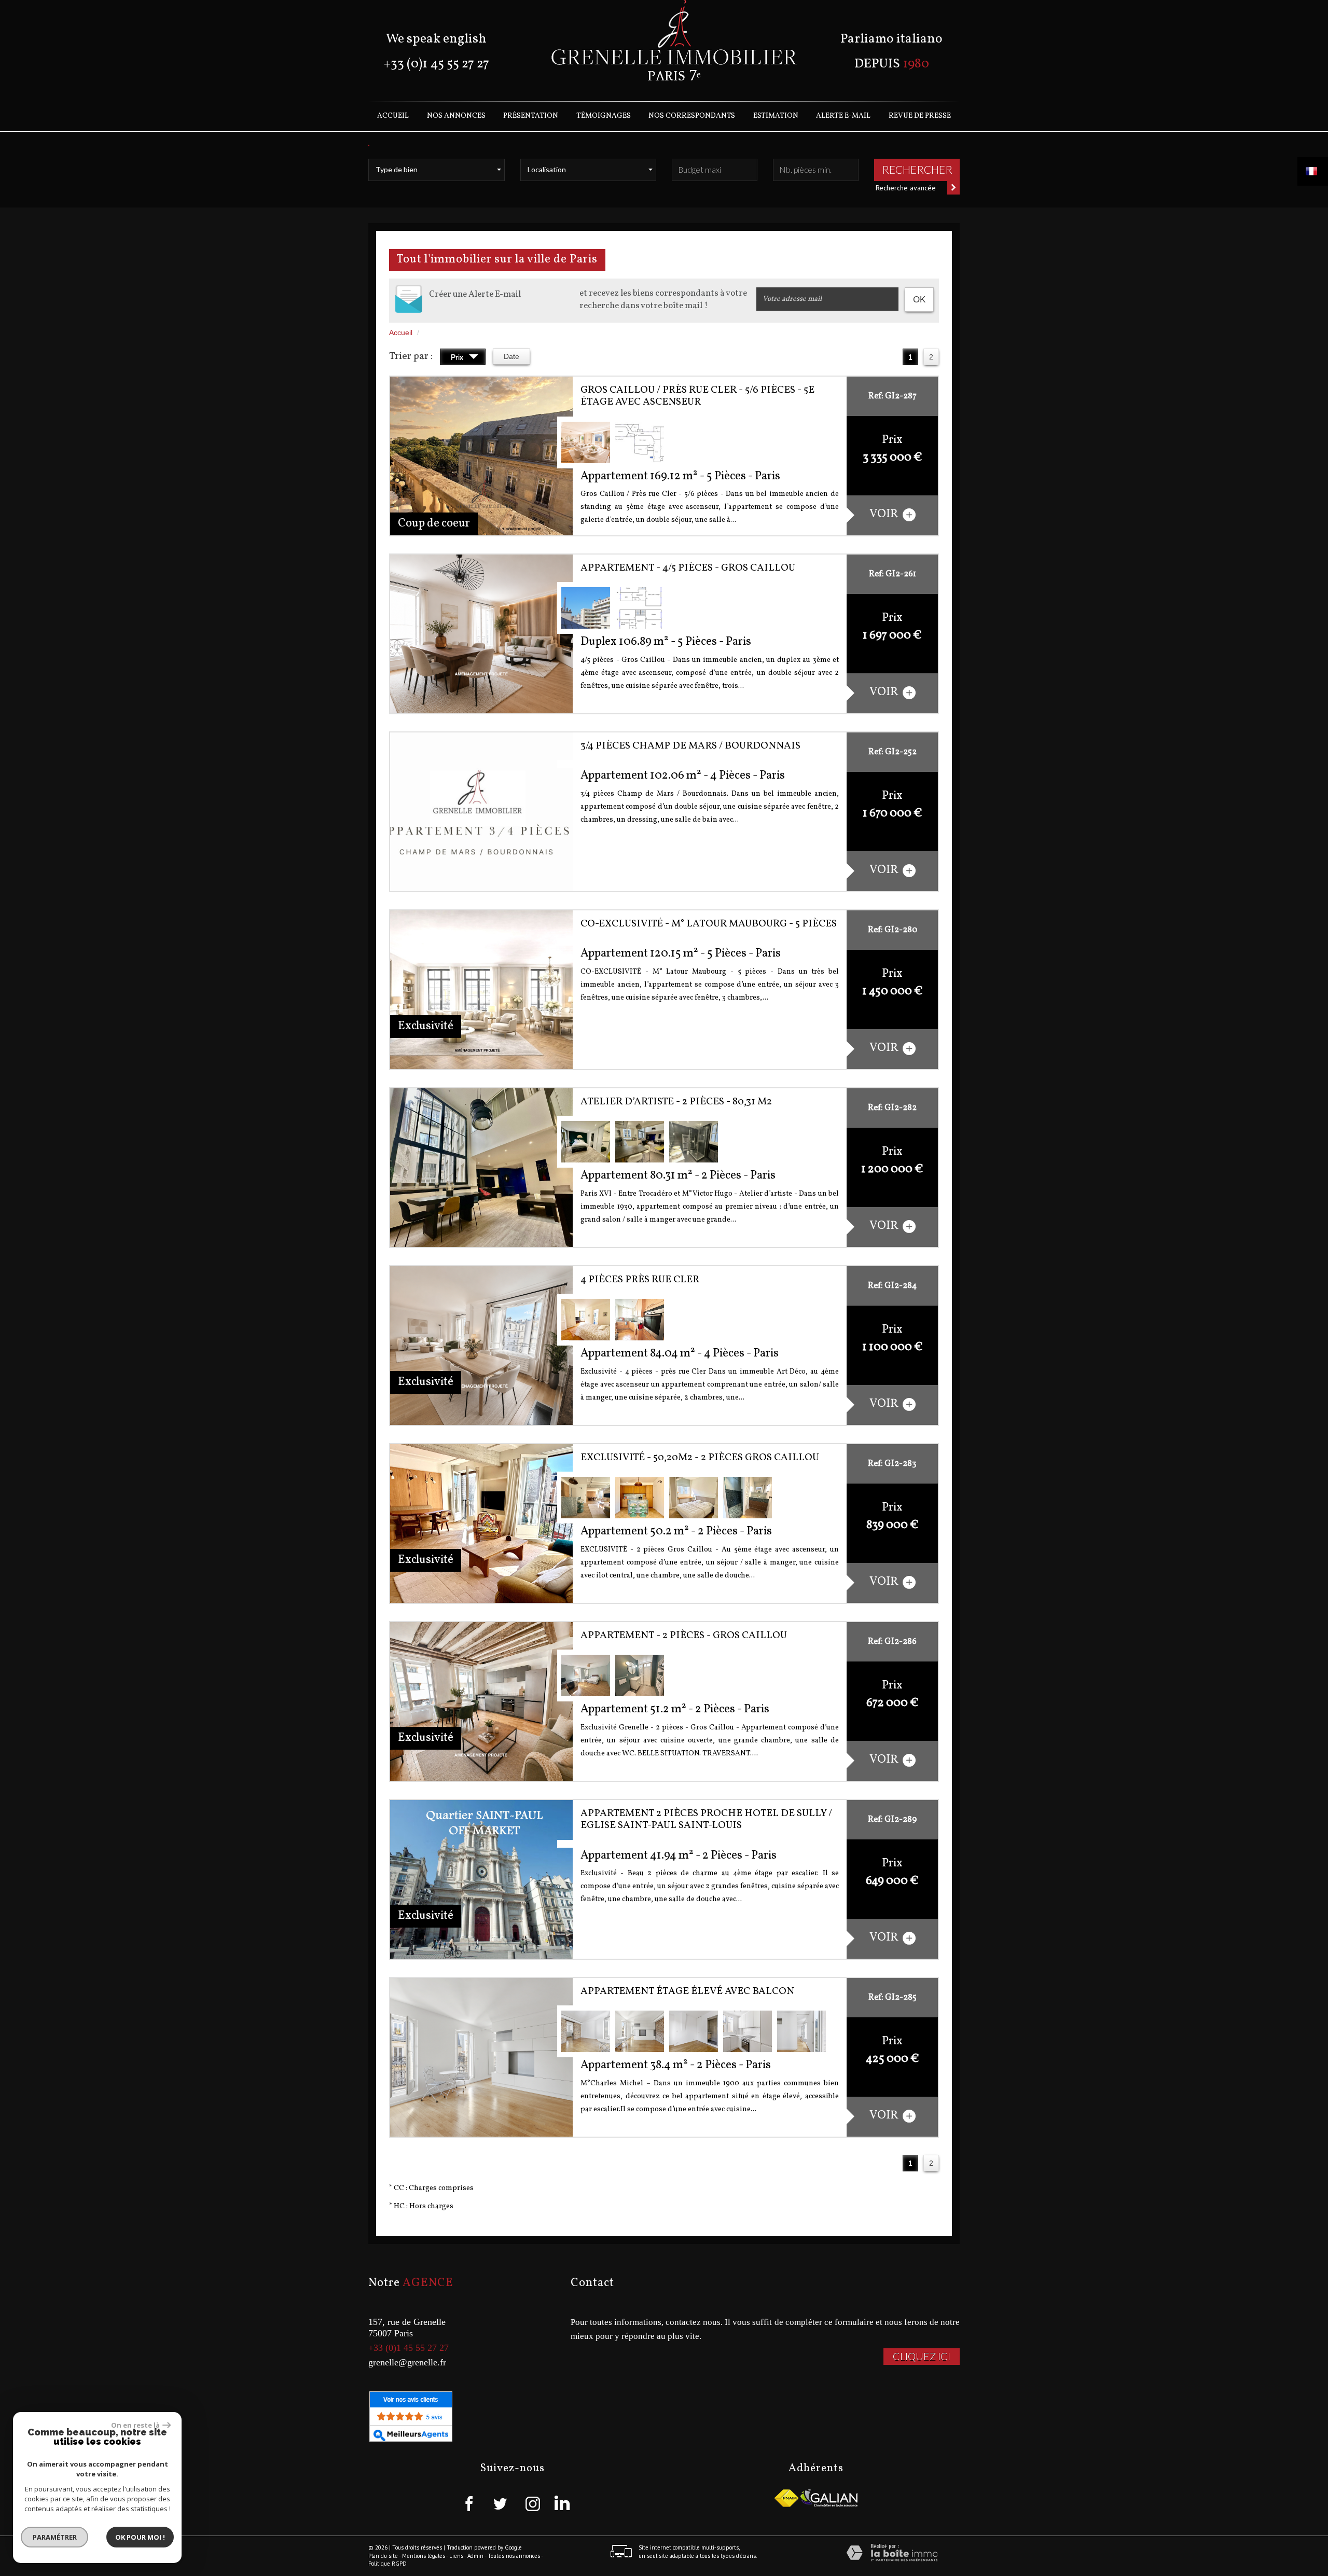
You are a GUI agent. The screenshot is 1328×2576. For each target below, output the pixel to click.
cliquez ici (922, 2356)
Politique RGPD (388, 2564)
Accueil (393, 116)
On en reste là (135, 2425)
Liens (456, 2556)
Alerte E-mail (843, 116)
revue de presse (920, 116)
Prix (458, 357)
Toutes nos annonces (514, 2556)
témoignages (604, 116)
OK (919, 300)
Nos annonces (456, 116)
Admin (475, 2556)
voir (885, 514)
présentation (531, 116)
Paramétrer (55, 2537)
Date (511, 356)
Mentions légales (424, 2556)
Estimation (776, 116)
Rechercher (917, 169)
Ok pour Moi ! (140, 2537)
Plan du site (383, 2556)
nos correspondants (692, 116)
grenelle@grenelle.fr (407, 2362)
